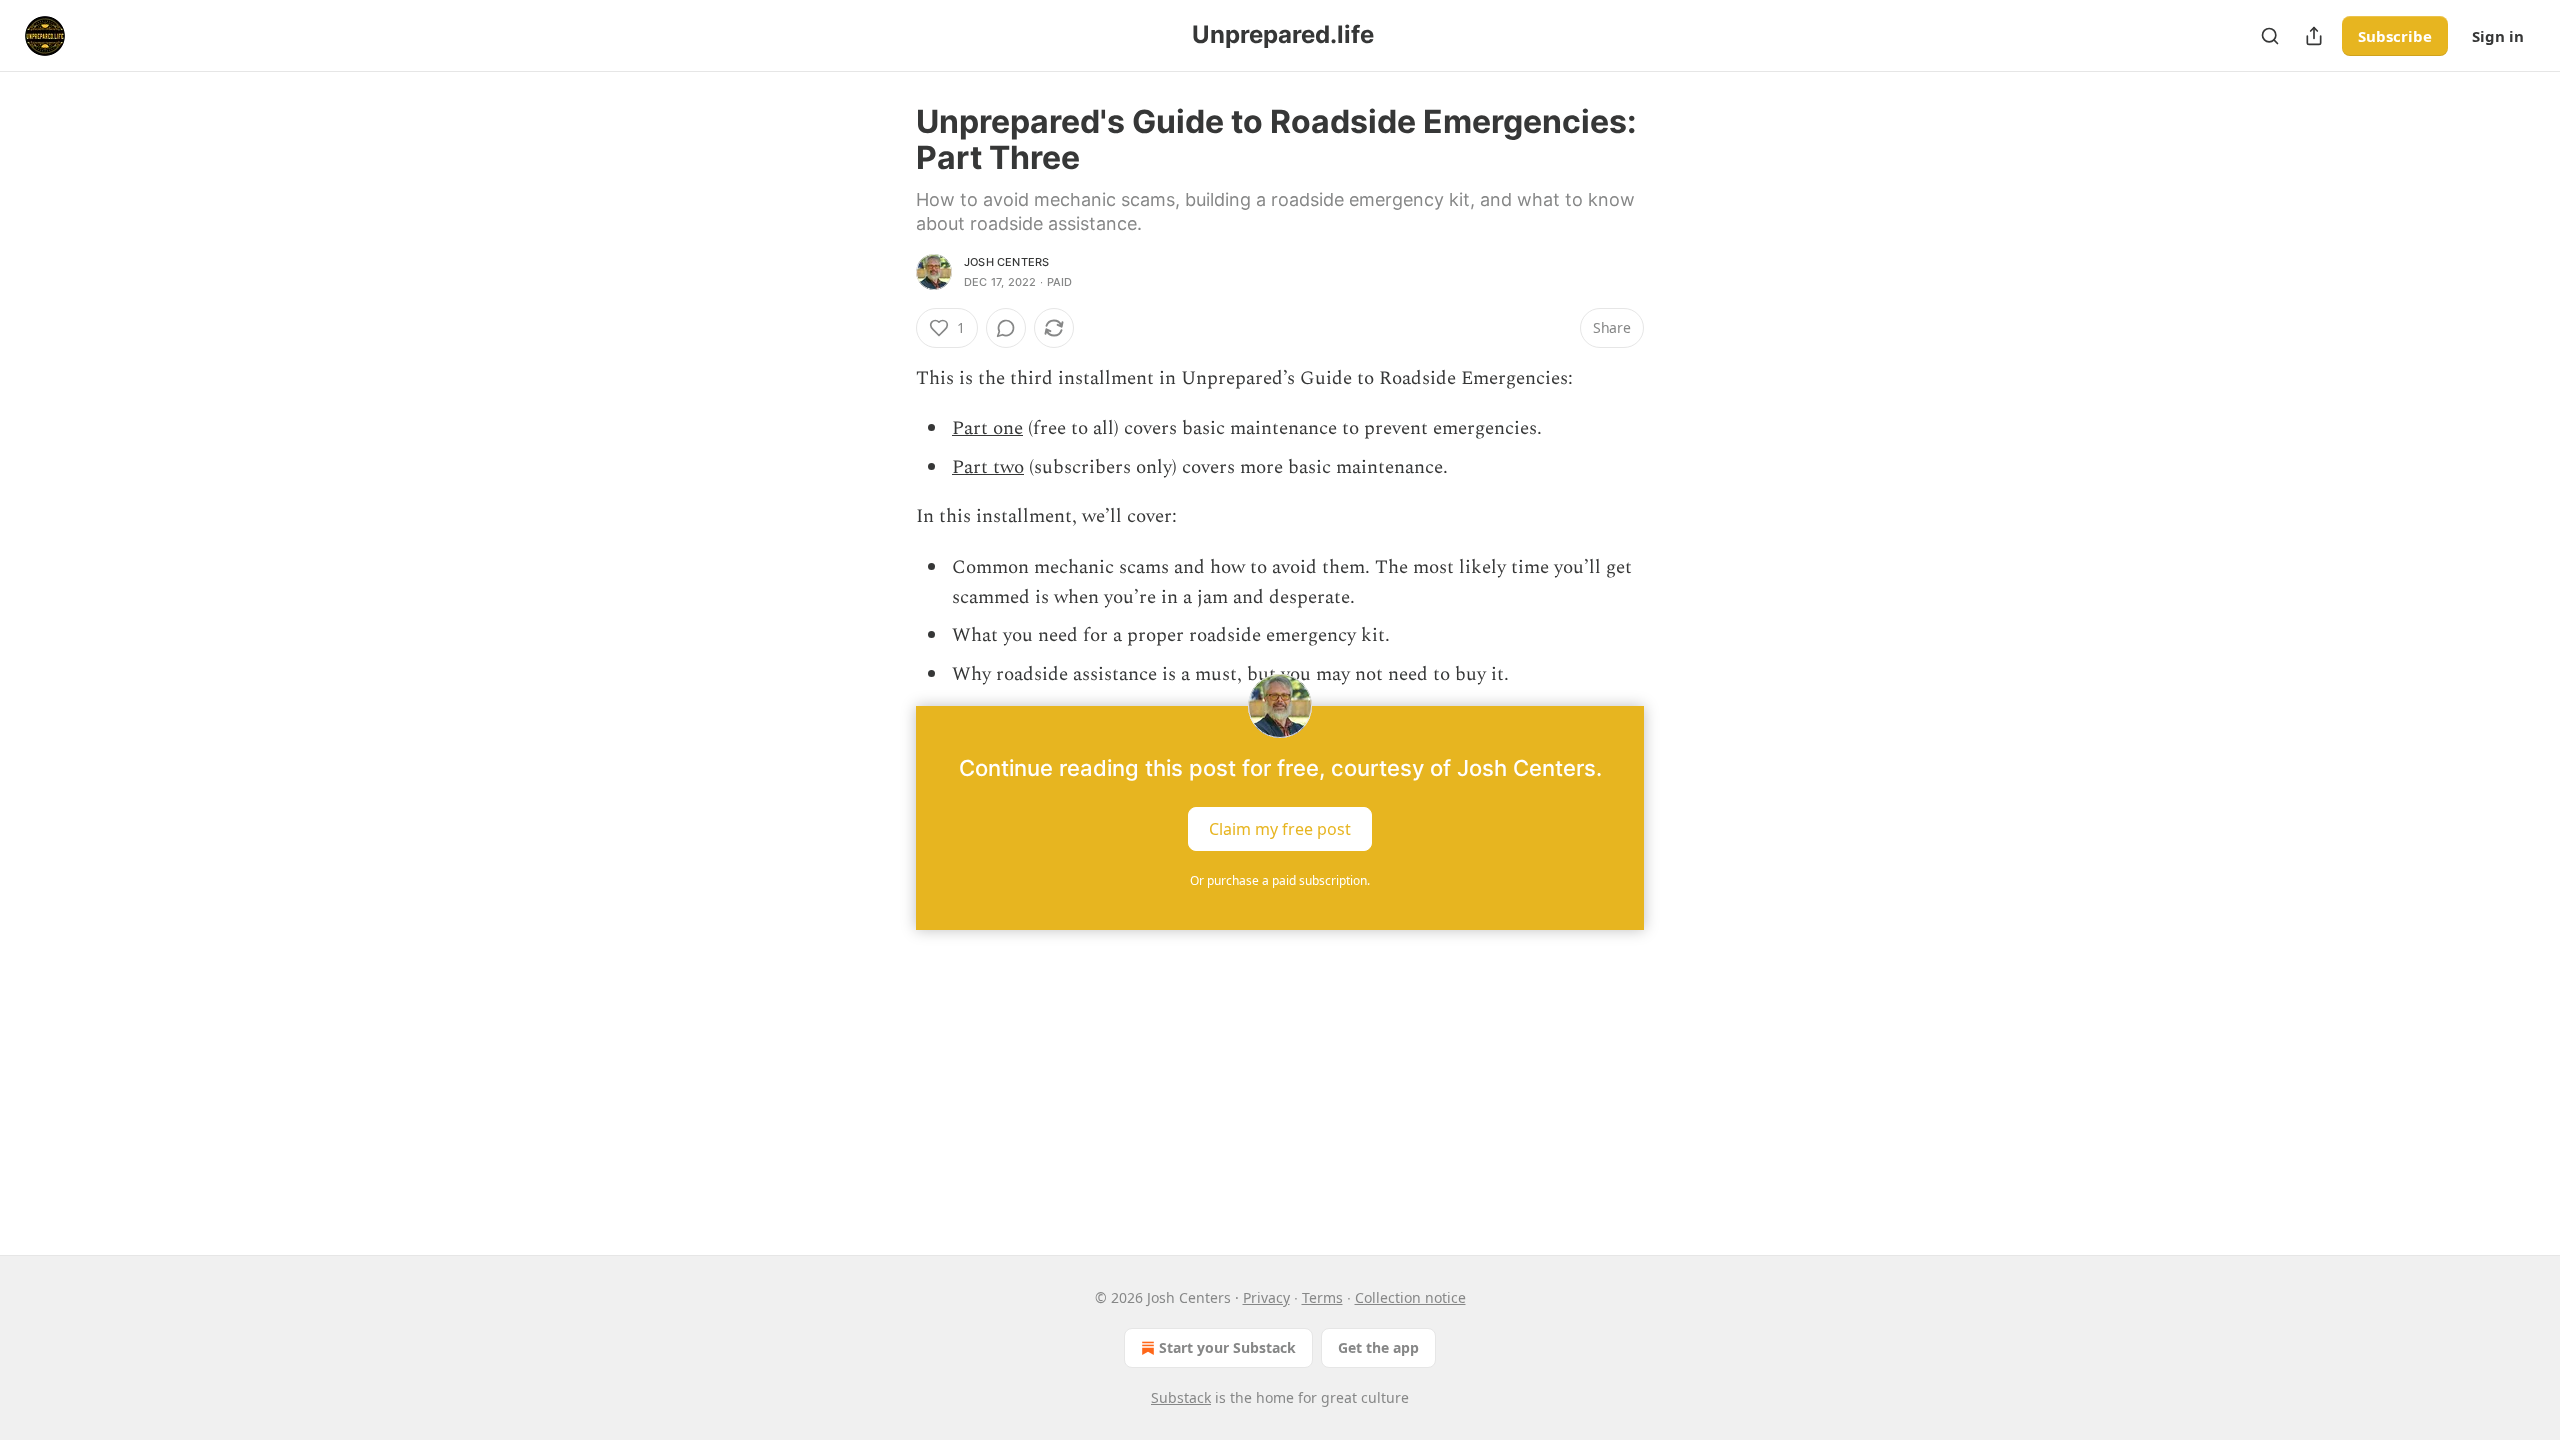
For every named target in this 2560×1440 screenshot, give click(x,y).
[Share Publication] (2314, 36)
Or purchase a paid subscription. (1280, 880)
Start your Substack (1227, 1347)
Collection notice (1410, 1297)
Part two (988, 467)
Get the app (1378, 1347)
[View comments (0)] (1006, 328)
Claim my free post (1280, 829)
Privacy (1266, 1297)
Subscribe (2395, 36)
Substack (1181, 1397)
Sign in (2498, 36)
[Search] (2270, 36)
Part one (987, 428)
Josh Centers (1006, 262)
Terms (1322, 1297)
